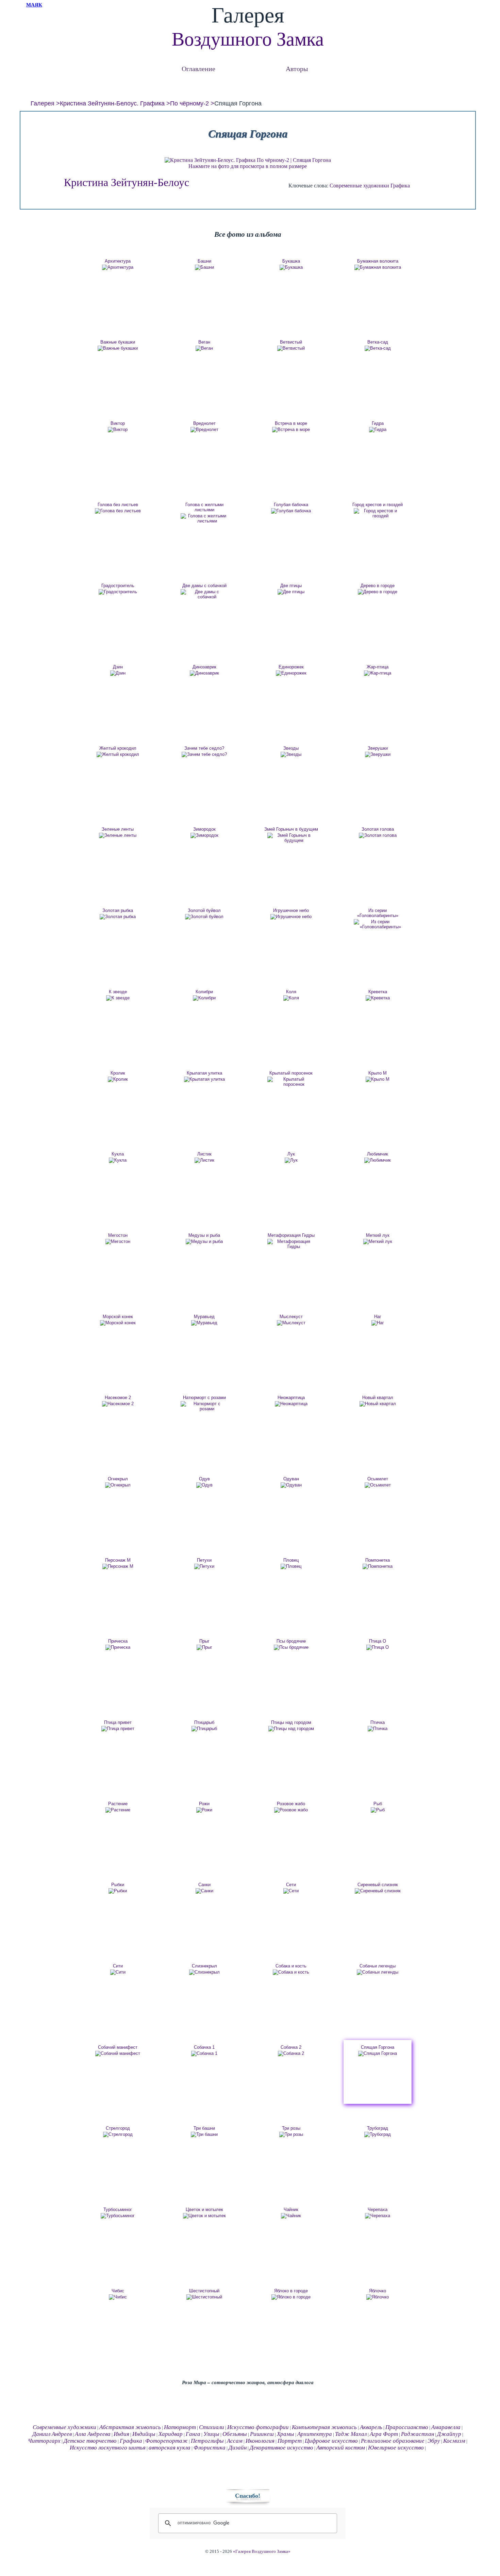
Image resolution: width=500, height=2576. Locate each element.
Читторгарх (44, 2441)
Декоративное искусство (281, 2448)
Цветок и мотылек (204, 2209)
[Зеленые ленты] (118, 835)
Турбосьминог (118, 2209)
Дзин (118, 667)
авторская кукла (170, 2448)
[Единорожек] (291, 673)
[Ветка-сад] (378, 348)
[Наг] (378, 1323)
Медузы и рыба (204, 1235)
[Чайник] (291, 2216)
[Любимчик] (378, 1160)
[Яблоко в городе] (291, 2297)
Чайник (291, 2209)
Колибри (204, 992)
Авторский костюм (341, 2448)
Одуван (291, 1479)
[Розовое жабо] (291, 1810)
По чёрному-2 (189, 103)
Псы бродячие (291, 1641)
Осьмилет (378, 1479)
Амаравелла (446, 2427)
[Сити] (118, 1972)
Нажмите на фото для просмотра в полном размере (248, 166)
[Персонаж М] (118, 1566)
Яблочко (378, 2291)
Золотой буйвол (204, 910)
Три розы (291, 2128)
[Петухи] (204, 1566)
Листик (204, 1154)
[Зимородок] (204, 835)
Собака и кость (291, 1966)
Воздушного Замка (248, 39)
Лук (291, 1154)
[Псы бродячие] (291, 1647)
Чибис (118, 2291)
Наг (378, 1317)
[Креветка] (378, 998)
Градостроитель (118, 586)
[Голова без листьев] (118, 511)
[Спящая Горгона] (378, 2054)
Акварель (371, 2427)
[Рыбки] (118, 1891)
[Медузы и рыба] (204, 1242)
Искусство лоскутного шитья (108, 2448)
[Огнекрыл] (118, 1485)
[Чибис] (118, 2297)
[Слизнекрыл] (204, 1972)
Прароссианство (407, 2427)
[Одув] (204, 1485)
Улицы (211, 2434)
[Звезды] (291, 754)
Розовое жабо (291, 1804)
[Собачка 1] (204, 2054)
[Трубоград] (378, 2134)
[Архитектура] (118, 267)
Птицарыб (204, 1722)
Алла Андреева (93, 2434)
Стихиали (212, 2427)
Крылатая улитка (204, 1073)
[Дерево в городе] (378, 592)
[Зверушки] (378, 754)
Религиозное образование (393, 2441)
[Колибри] (204, 998)
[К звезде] (118, 998)
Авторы (297, 69)
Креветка (378, 992)
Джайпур (449, 2434)
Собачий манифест (118, 2047)
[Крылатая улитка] (204, 1079)
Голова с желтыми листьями (204, 507)
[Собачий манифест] (118, 2054)
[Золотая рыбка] (118, 917)
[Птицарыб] (204, 1729)
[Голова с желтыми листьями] (204, 518)
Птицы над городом (291, 1722)
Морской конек (118, 1317)
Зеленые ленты (118, 829)
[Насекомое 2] (118, 1404)
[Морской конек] (118, 1323)
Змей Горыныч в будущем (291, 829)
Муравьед (204, 1317)
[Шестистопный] (204, 2297)
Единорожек (291, 667)
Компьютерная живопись (324, 2427)
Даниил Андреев (52, 2434)
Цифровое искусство (331, 2441)
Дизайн (238, 2448)
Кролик (118, 1073)
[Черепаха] (378, 2216)
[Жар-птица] (378, 673)
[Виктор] (118, 430)
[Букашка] (291, 267)
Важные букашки (118, 342)
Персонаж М (118, 1560)
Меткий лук (378, 1235)
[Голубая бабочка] (291, 511)
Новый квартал (378, 1398)
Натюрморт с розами (204, 1398)
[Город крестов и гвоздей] (378, 513)
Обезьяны (235, 2434)
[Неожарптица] (291, 1404)
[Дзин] (118, 673)
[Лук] (291, 1160)
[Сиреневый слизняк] (378, 1891)
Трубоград (378, 2128)
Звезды (291, 748)
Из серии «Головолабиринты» (378, 913)
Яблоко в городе (291, 2291)
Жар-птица (378, 667)
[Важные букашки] (118, 348)
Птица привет (118, 1722)
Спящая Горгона (378, 2047)
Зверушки (378, 748)
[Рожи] (204, 1810)
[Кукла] (118, 1160)
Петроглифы (207, 2441)
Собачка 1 (204, 2047)
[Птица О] (378, 1647)
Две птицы (291, 586)
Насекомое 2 (118, 1398)
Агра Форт (384, 2434)
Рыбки (118, 1885)
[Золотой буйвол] (204, 917)
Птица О (378, 1641)
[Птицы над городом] (291, 1729)
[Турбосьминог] (118, 2216)
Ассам (235, 2441)
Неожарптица (291, 1398)
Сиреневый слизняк (378, 1885)
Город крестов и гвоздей (378, 505)
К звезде (118, 992)
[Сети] (291, 1891)
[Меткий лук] (378, 1242)
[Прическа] (118, 1647)
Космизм (454, 2441)
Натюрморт (180, 2427)
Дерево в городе (378, 586)
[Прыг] (204, 1647)
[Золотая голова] (378, 835)
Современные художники (359, 186)
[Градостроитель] (118, 592)
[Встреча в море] (291, 430)
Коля (291, 992)
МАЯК (34, 5)
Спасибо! (248, 2496)
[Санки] (204, 1891)
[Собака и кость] (291, 1972)
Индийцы (144, 2434)
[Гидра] (378, 430)
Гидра (378, 423)
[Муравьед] (204, 1323)
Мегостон (118, 1235)
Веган (204, 342)
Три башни (204, 2128)
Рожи (204, 1804)
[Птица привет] (118, 1729)
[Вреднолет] (204, 430)
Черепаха (378, 2209)
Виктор (118, 423)
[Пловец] (291, 1566)
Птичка (378, 1722)
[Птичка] (378, 1729)
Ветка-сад (378, 342)
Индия (121, 2434)
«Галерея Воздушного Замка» (262, 2552)
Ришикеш (262, 2434)
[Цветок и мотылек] (204, 2216)
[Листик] (204, 1160)
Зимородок (204, 829)
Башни (204, 261)
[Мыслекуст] (291, 1323)
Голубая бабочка (291, 505)
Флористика (210, 2448)
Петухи (204, 1560)
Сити (118, 1966)
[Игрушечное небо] (291, 917)
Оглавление (198, 69)
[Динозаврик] (204, 673)
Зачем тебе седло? (204, 748)
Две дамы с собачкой (204, 586)
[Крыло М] (378, 1079)
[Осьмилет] (378, 1485)
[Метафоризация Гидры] (291, 1244)
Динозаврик (204, 667)
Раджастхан (418, 2434)
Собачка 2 (291, 2047)
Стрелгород (118, 2128)
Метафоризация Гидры (291, 1235)
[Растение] (118, 1810)
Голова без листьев (118, 505)
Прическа (118, 1641)
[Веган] (204, 348)
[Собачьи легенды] (378, 1972)
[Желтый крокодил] (118, 754)
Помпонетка (378, 1560)
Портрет (290, 2441)
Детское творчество (90, 2441)
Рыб (378, 1804)
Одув (204, 1479)
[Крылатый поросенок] (291, 1082)
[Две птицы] (291, 592)
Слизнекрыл (204, 1966)
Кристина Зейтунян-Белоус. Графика (112, 103)
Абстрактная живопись (130, 2427)
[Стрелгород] (118, 2134)
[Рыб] (378, 1810)
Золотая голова (378, 829)
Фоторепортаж (166, 2441)
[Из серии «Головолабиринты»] (378, 924)
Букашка (291, 261)
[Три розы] (291, 2134)
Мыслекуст (291, 1317)
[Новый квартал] (378, 1404)
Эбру (434, 2441)
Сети (291, 1885)
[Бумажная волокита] (378, 267)
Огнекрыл (118, 1479)
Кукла (118, 1154)
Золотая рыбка (118, 910)
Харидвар (171, 2434)
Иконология (260, 2441)
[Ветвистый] (291, 348)
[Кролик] (118, 1079)
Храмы (286, 2434)
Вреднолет (204, 423)
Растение (118, 1804)
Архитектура (118, 261)
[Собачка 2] (291, 2054)
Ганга (193, 2434)
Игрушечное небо (291, 910)
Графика (400, 186)
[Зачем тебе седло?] (204, 754)
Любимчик (378, 1154)
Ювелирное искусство (396, 2448)
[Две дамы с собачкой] (204, 594)
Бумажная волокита (378, 261)
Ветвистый (291, 342)
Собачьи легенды (378, 1966)
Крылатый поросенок (291, 1073)
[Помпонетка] (378, 1566)
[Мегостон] (118, 1242)
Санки (204, 1885)
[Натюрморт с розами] (204, 1406)
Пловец (291, 1560)
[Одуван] (291, 1485)
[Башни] (204, 267)
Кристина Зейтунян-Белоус (127, 182)
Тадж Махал (351, 2434)
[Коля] (291, 998)
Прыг (204, 1641)
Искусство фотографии (258, 2427)
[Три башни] (204, 2134)
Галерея (43, 103)
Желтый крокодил (118, 748)
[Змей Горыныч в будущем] (291, 838)
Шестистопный (204, 2291)
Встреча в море (291, 423)
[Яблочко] (378, 2297)
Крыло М (378, 1073)
